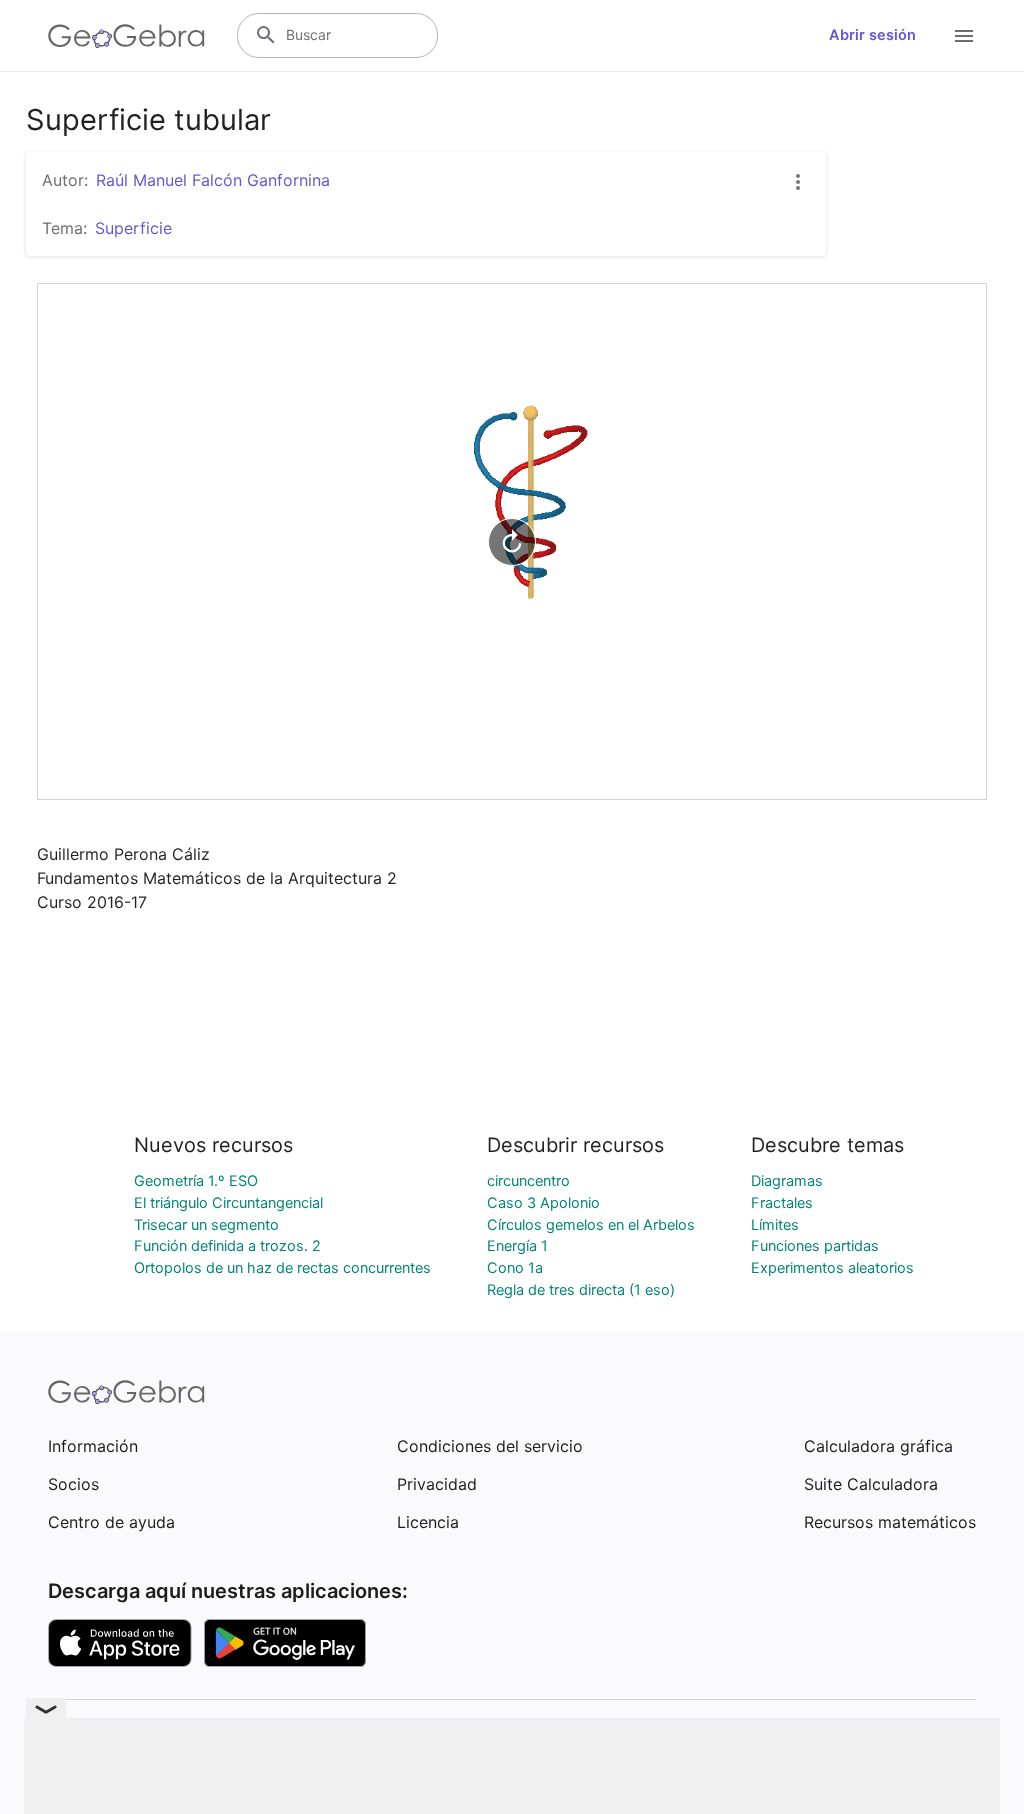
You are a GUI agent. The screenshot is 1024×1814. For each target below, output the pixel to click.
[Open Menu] (964, 36)
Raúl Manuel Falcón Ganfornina (213, 180)
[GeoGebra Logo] (126, 36)
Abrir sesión (872, 35)
